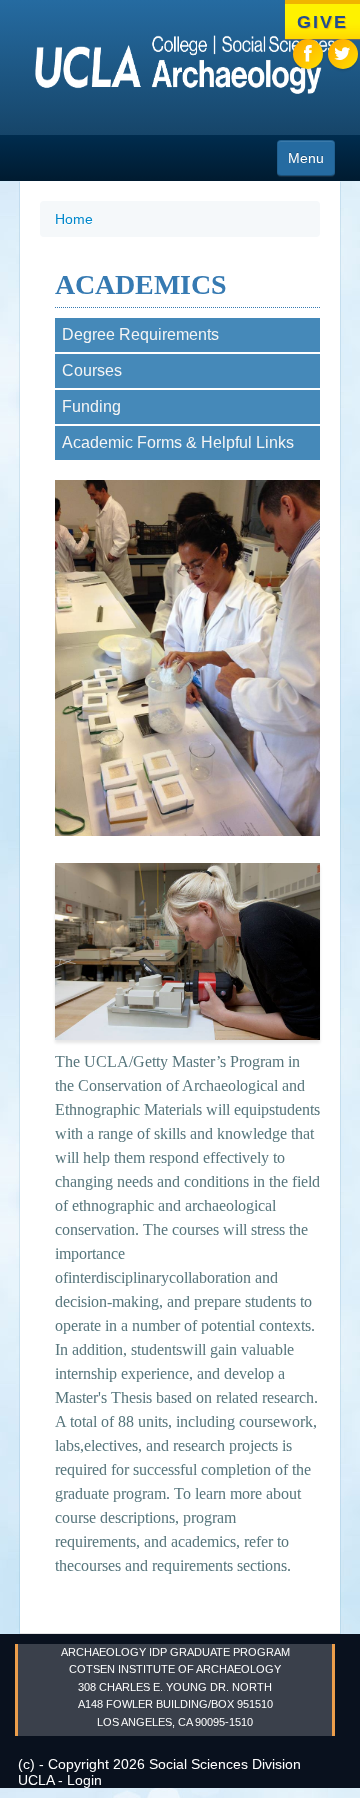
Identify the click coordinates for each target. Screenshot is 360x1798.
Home (74, 219)
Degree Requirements (140, 334)
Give (322, 22)
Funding (91, 406)
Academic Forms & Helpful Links (178, 442)
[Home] (175, 70)
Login (84, 1780)
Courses (92, 370)
